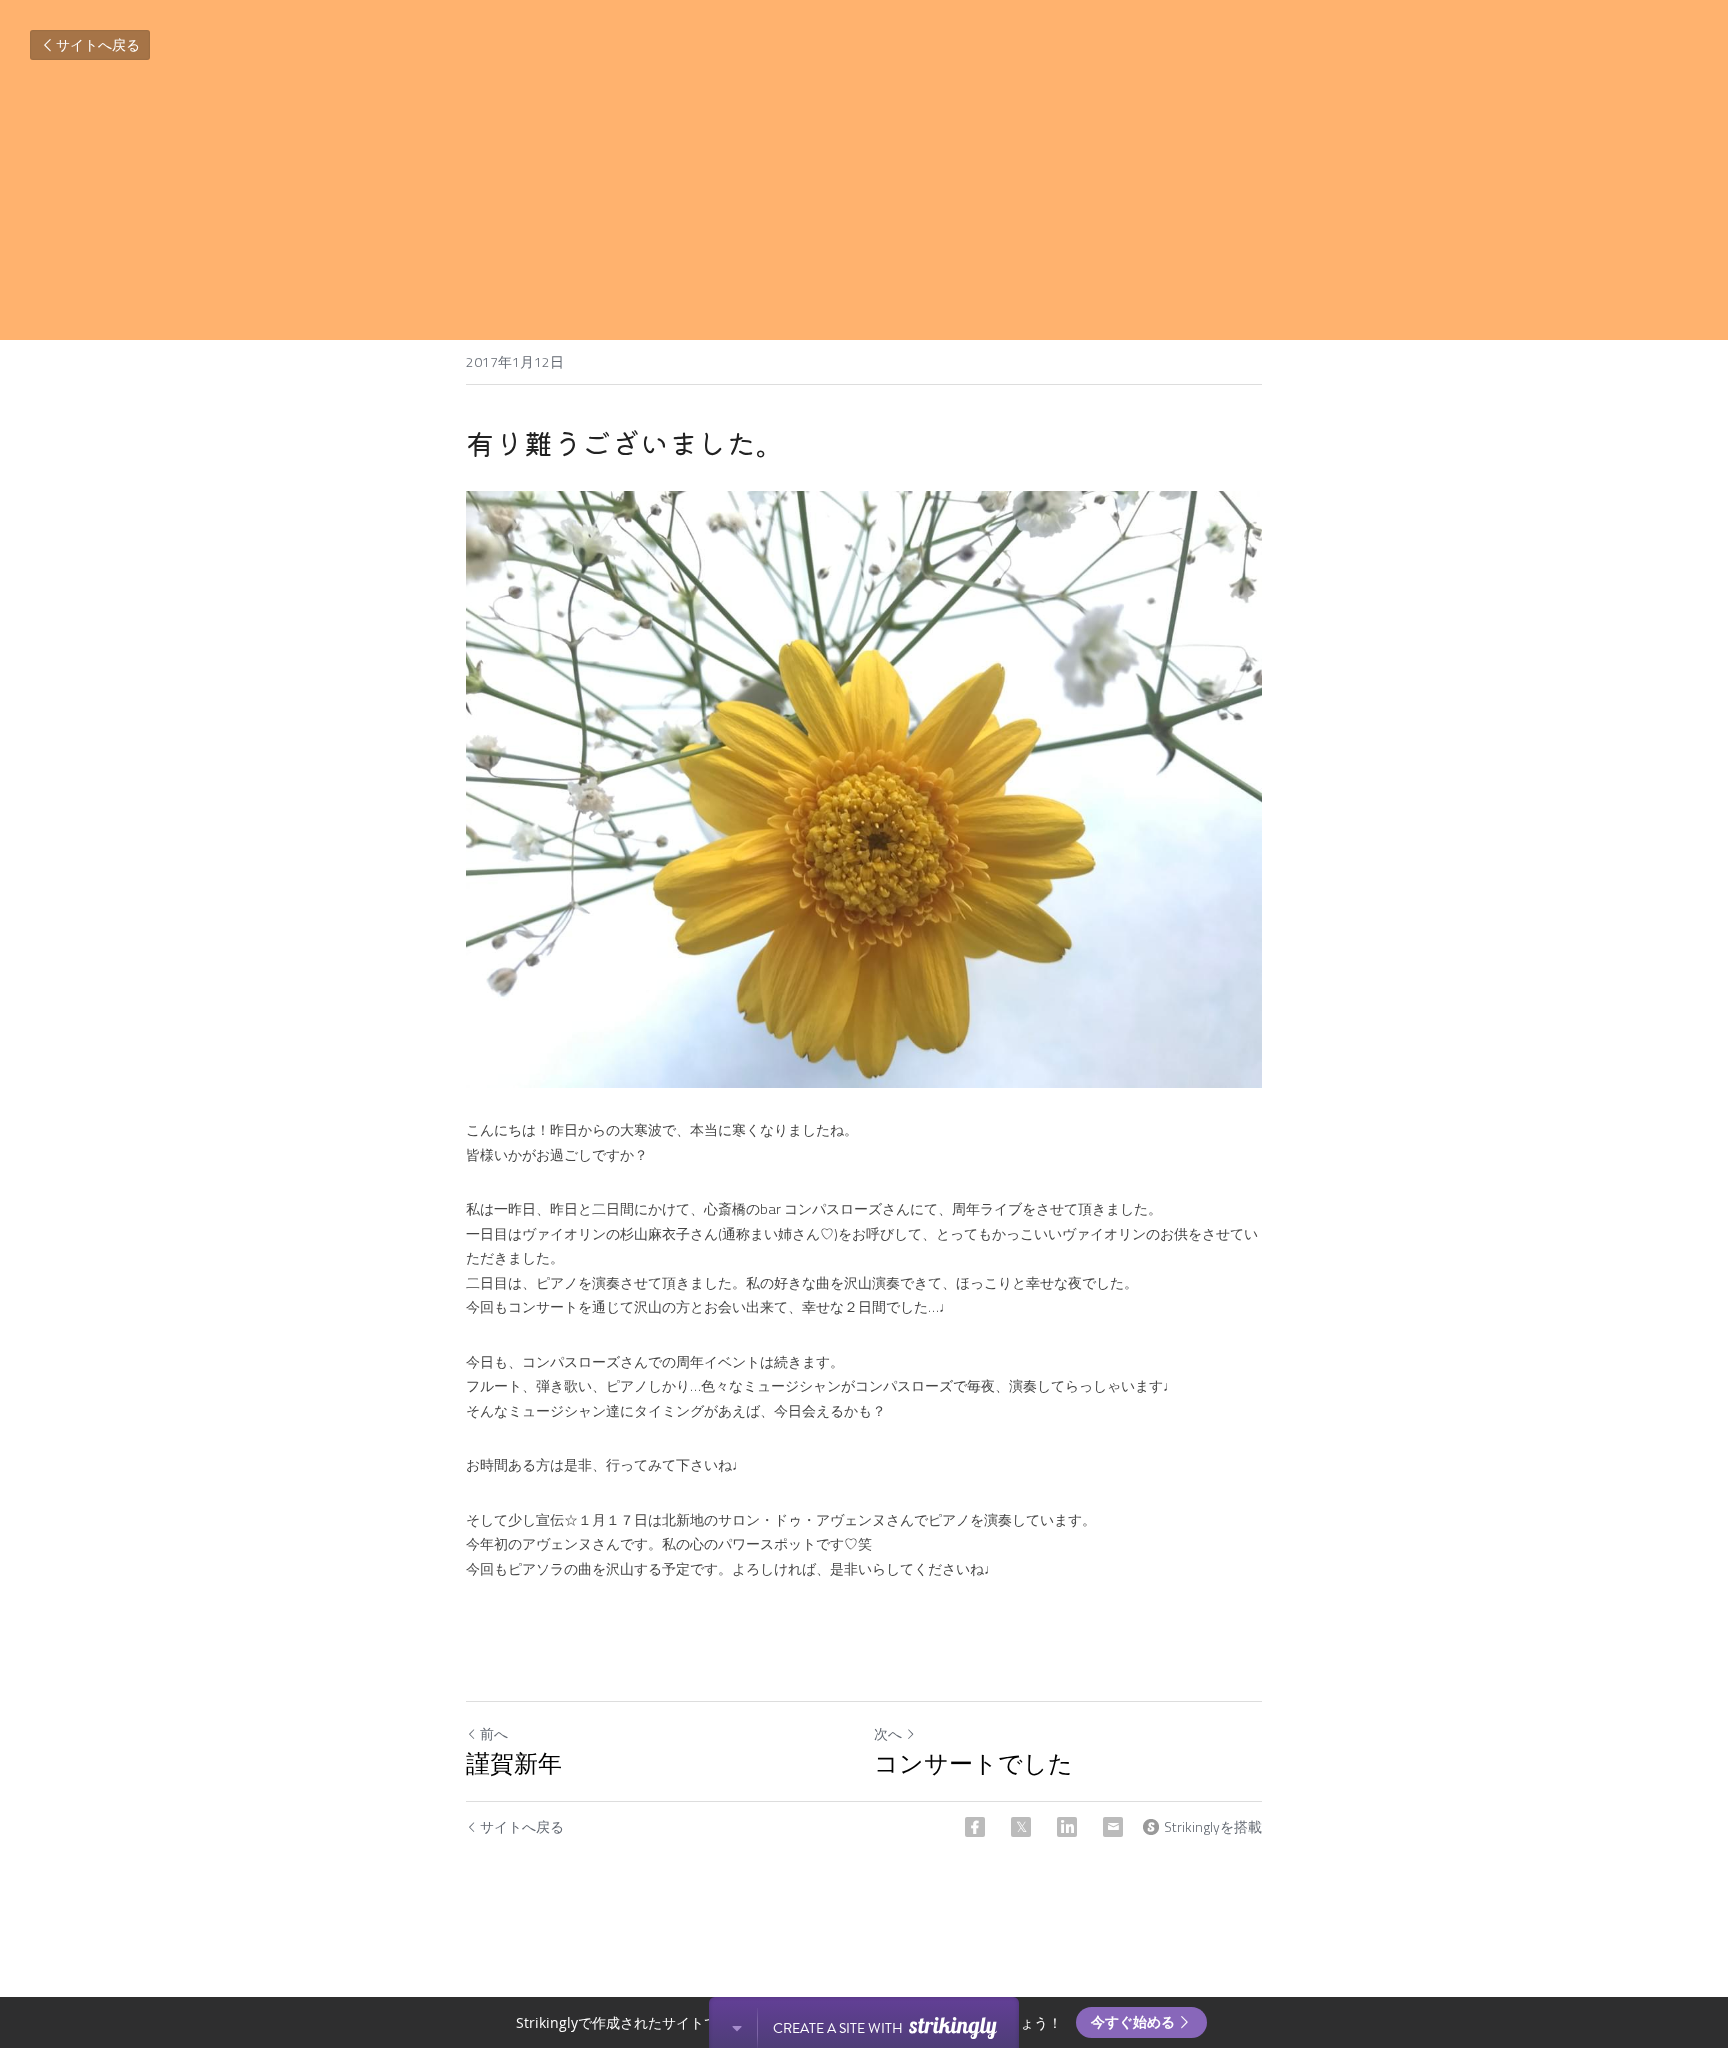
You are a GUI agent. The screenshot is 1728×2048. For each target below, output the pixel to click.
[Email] (1113, 1827)
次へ (888, 1733)
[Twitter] (1021, 1827)
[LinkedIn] (1067, 1827)
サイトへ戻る (98, 44)
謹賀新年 (514, 1764)
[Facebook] (975, 1827)
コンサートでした (973, 1764)
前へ (494, 1733)
